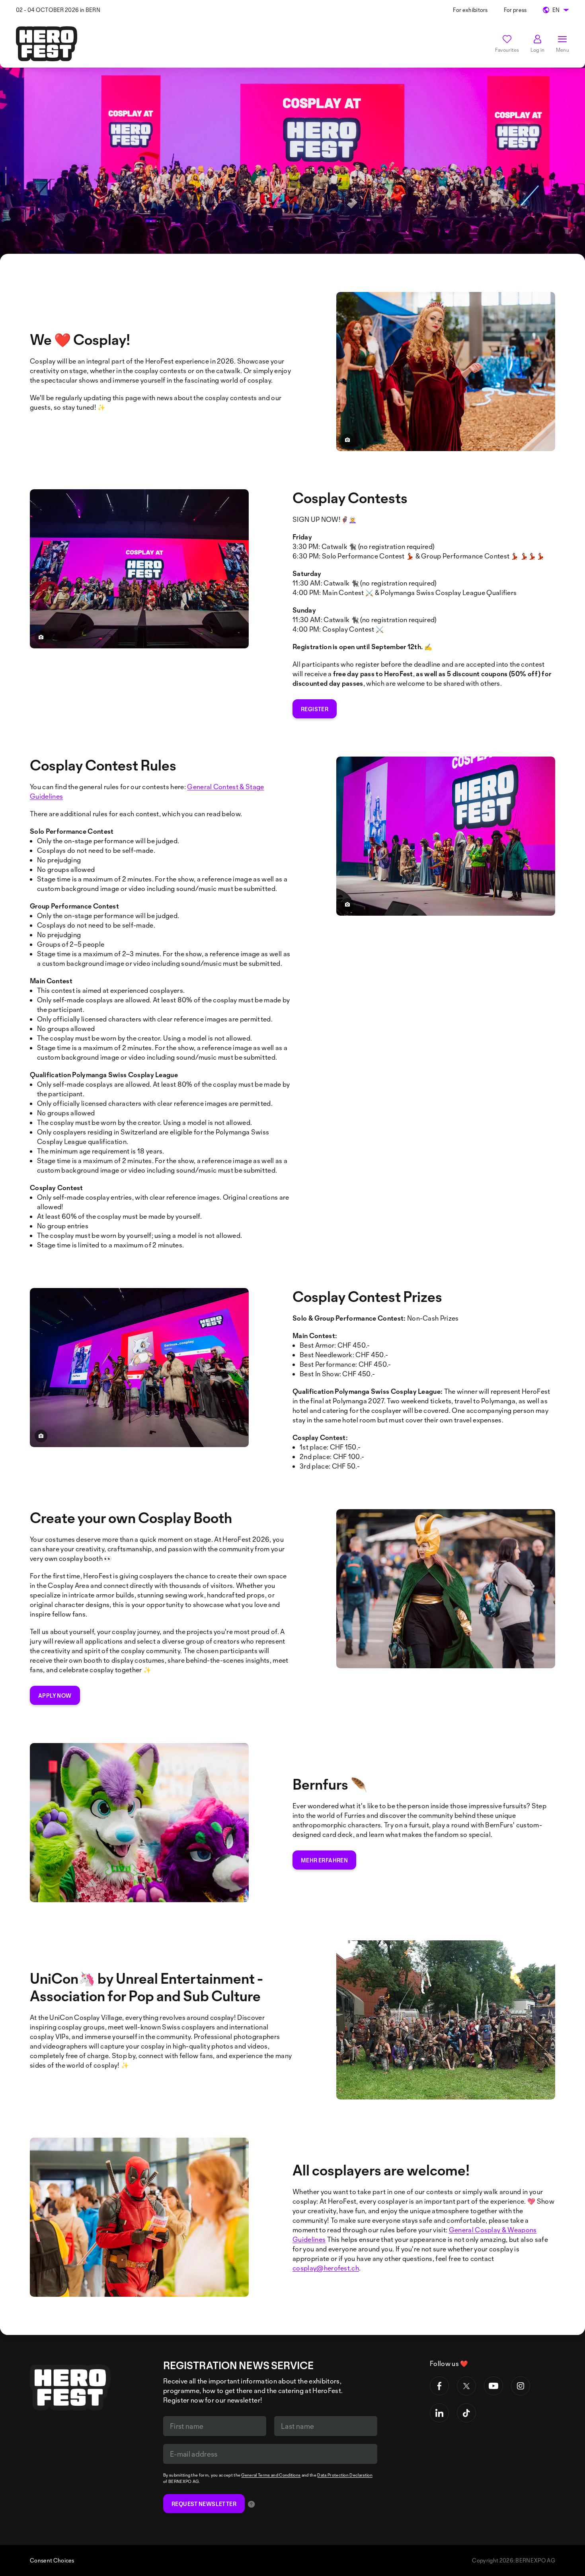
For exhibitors (470, 10)
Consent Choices (52, 2560)
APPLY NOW (55, 1696)
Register (315, 709)
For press (515, 10)
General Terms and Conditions (271, 2475)
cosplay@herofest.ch (326, 2268)
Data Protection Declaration (345, 2475)
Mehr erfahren (324, 1860)
